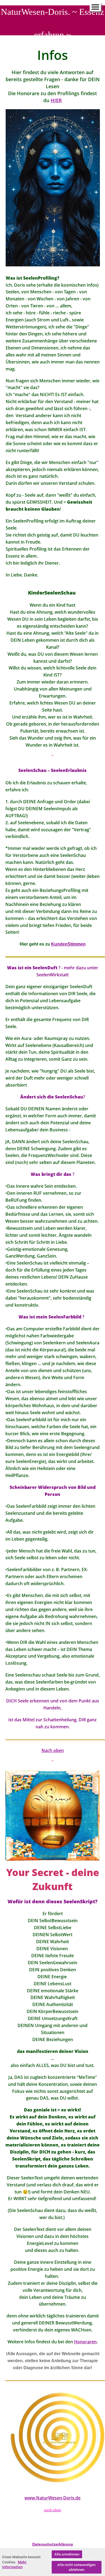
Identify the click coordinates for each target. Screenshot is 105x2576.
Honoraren (85, 2342)
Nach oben (53, 1750)
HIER (56, 100)
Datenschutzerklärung (53, 2544)
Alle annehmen (67, 2554)
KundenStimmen (68, 944)
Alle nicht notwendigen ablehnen (76, 2567)
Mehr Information (14, 2565)
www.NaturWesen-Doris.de (52, 2498)
